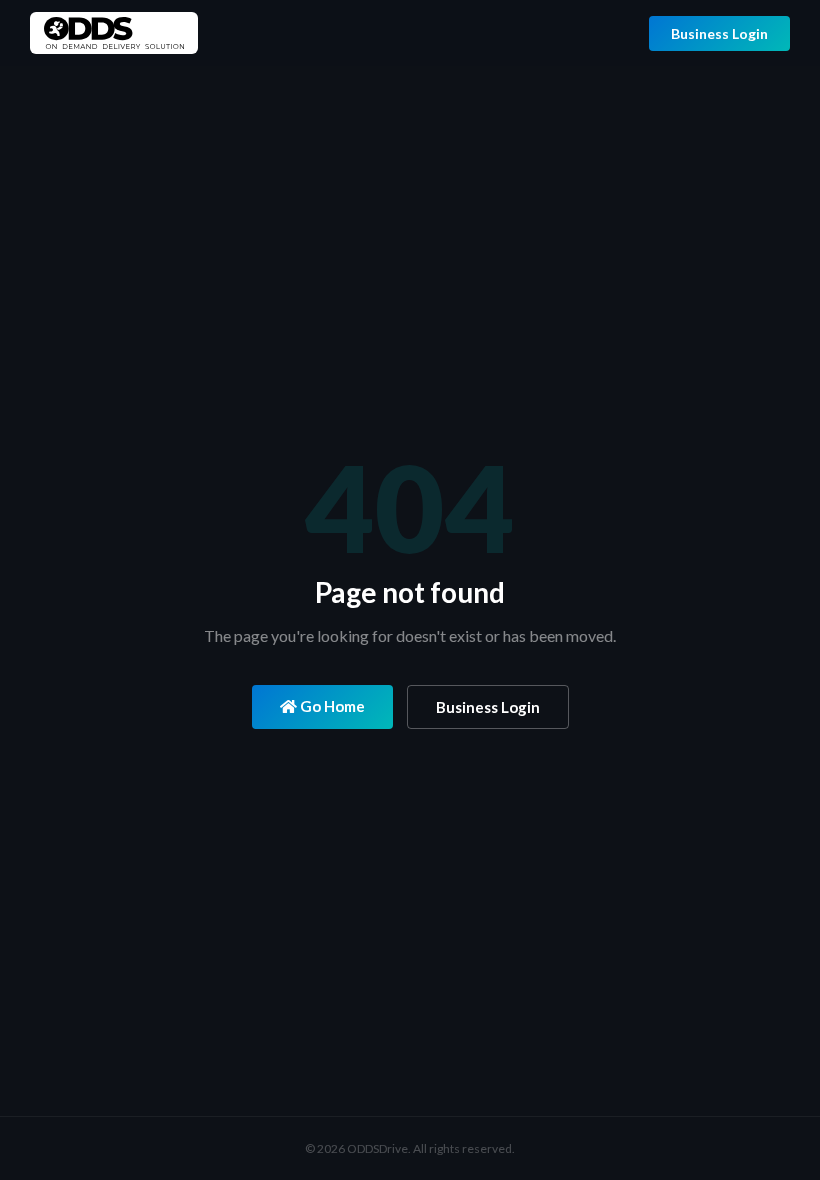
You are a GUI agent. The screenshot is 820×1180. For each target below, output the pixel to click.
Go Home (331, 706)
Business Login (719, 33)
